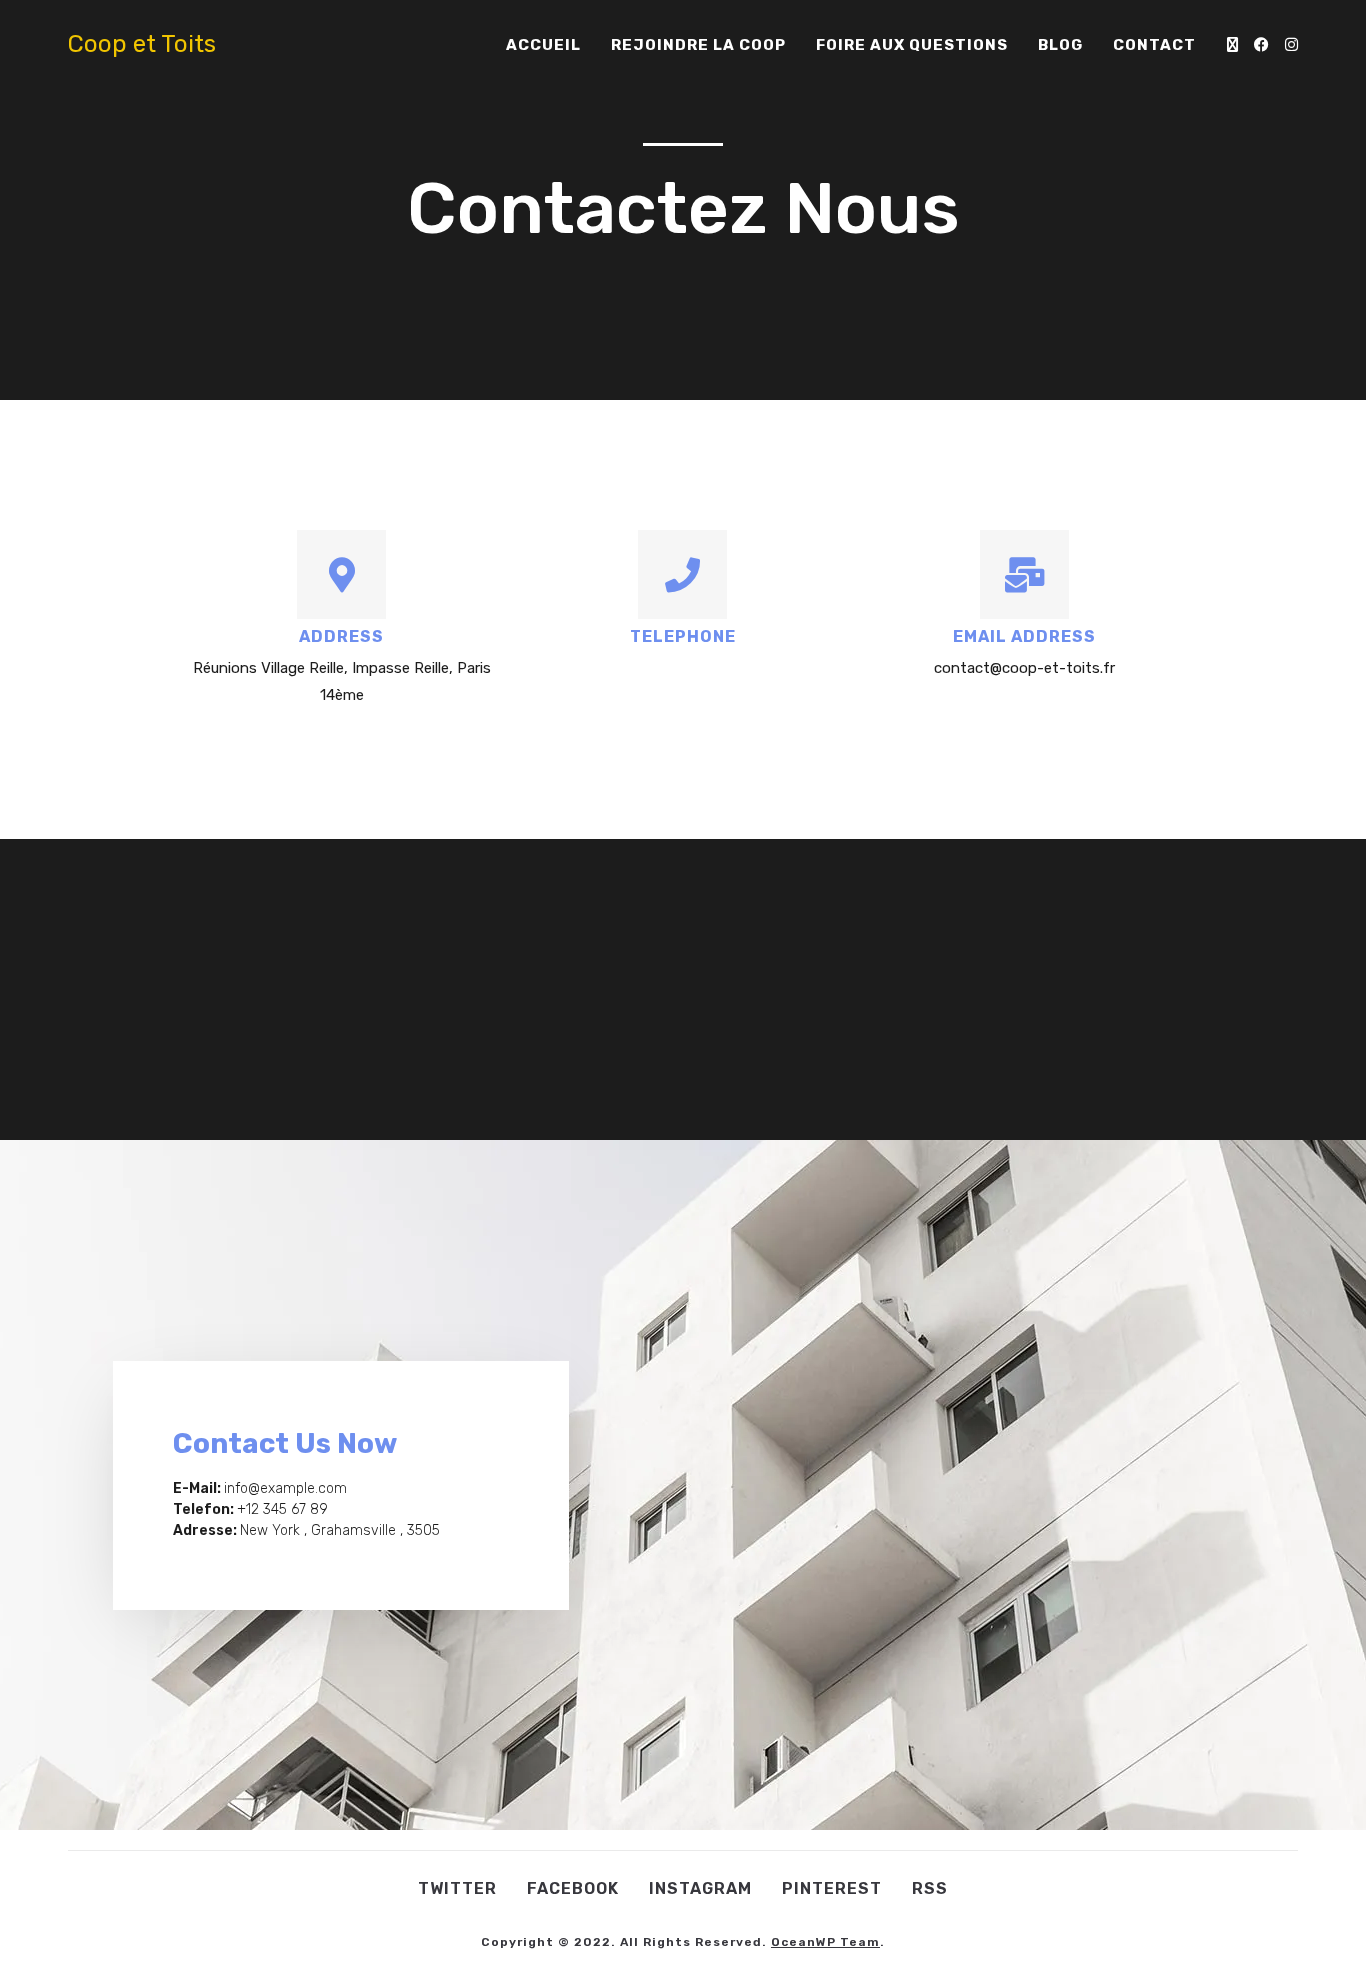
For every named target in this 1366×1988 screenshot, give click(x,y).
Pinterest (832, 1888)
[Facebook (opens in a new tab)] (1261, 45)
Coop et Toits (142, 44)
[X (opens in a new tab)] (1232, 45)
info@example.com (285, 1488)
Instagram (700, 1888)
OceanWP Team (825, 1942)
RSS (930, 1888)
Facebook (573, 1888)
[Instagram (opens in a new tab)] (1291, 45)
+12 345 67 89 (282, 1509)
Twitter (457, 1888)
